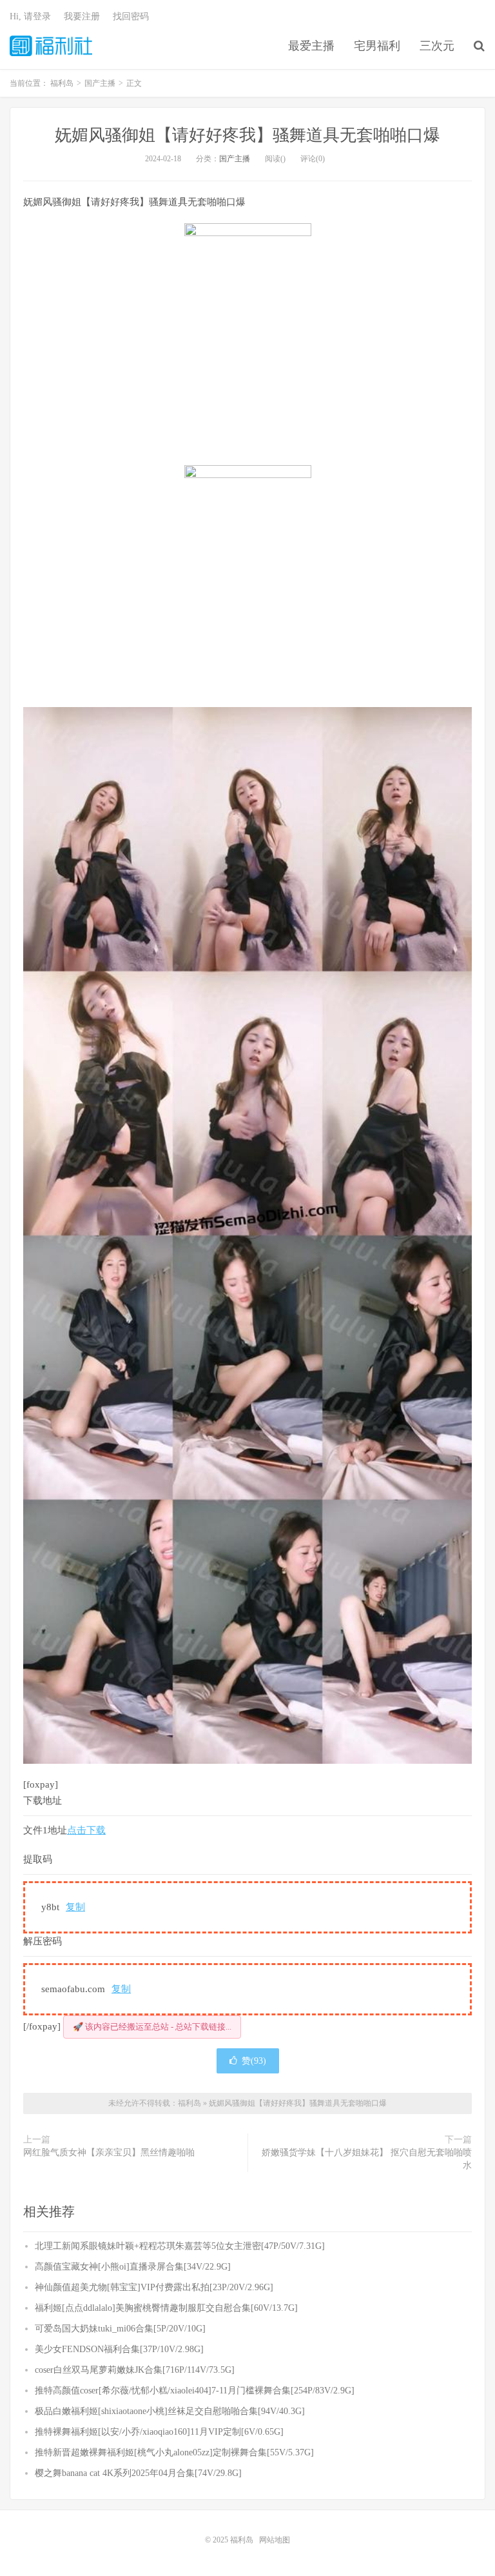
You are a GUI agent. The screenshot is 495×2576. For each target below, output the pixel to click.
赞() (254, 2061)
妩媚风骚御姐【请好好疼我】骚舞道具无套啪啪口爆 (247, 135)
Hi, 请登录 (30, 16)
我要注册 (82, 16)
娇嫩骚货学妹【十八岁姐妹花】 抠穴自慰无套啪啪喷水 (367, 2159)
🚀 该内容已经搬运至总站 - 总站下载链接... (152, 2027)
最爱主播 (311, 46)
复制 (75, 1907)
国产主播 (235, 159)
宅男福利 (377, 46)
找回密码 (131, 16)
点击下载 (86, 1830)
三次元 (437, 46)
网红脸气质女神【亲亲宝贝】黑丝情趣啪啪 (109, 2152)
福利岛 (51, 46)
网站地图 (275, 2540)
